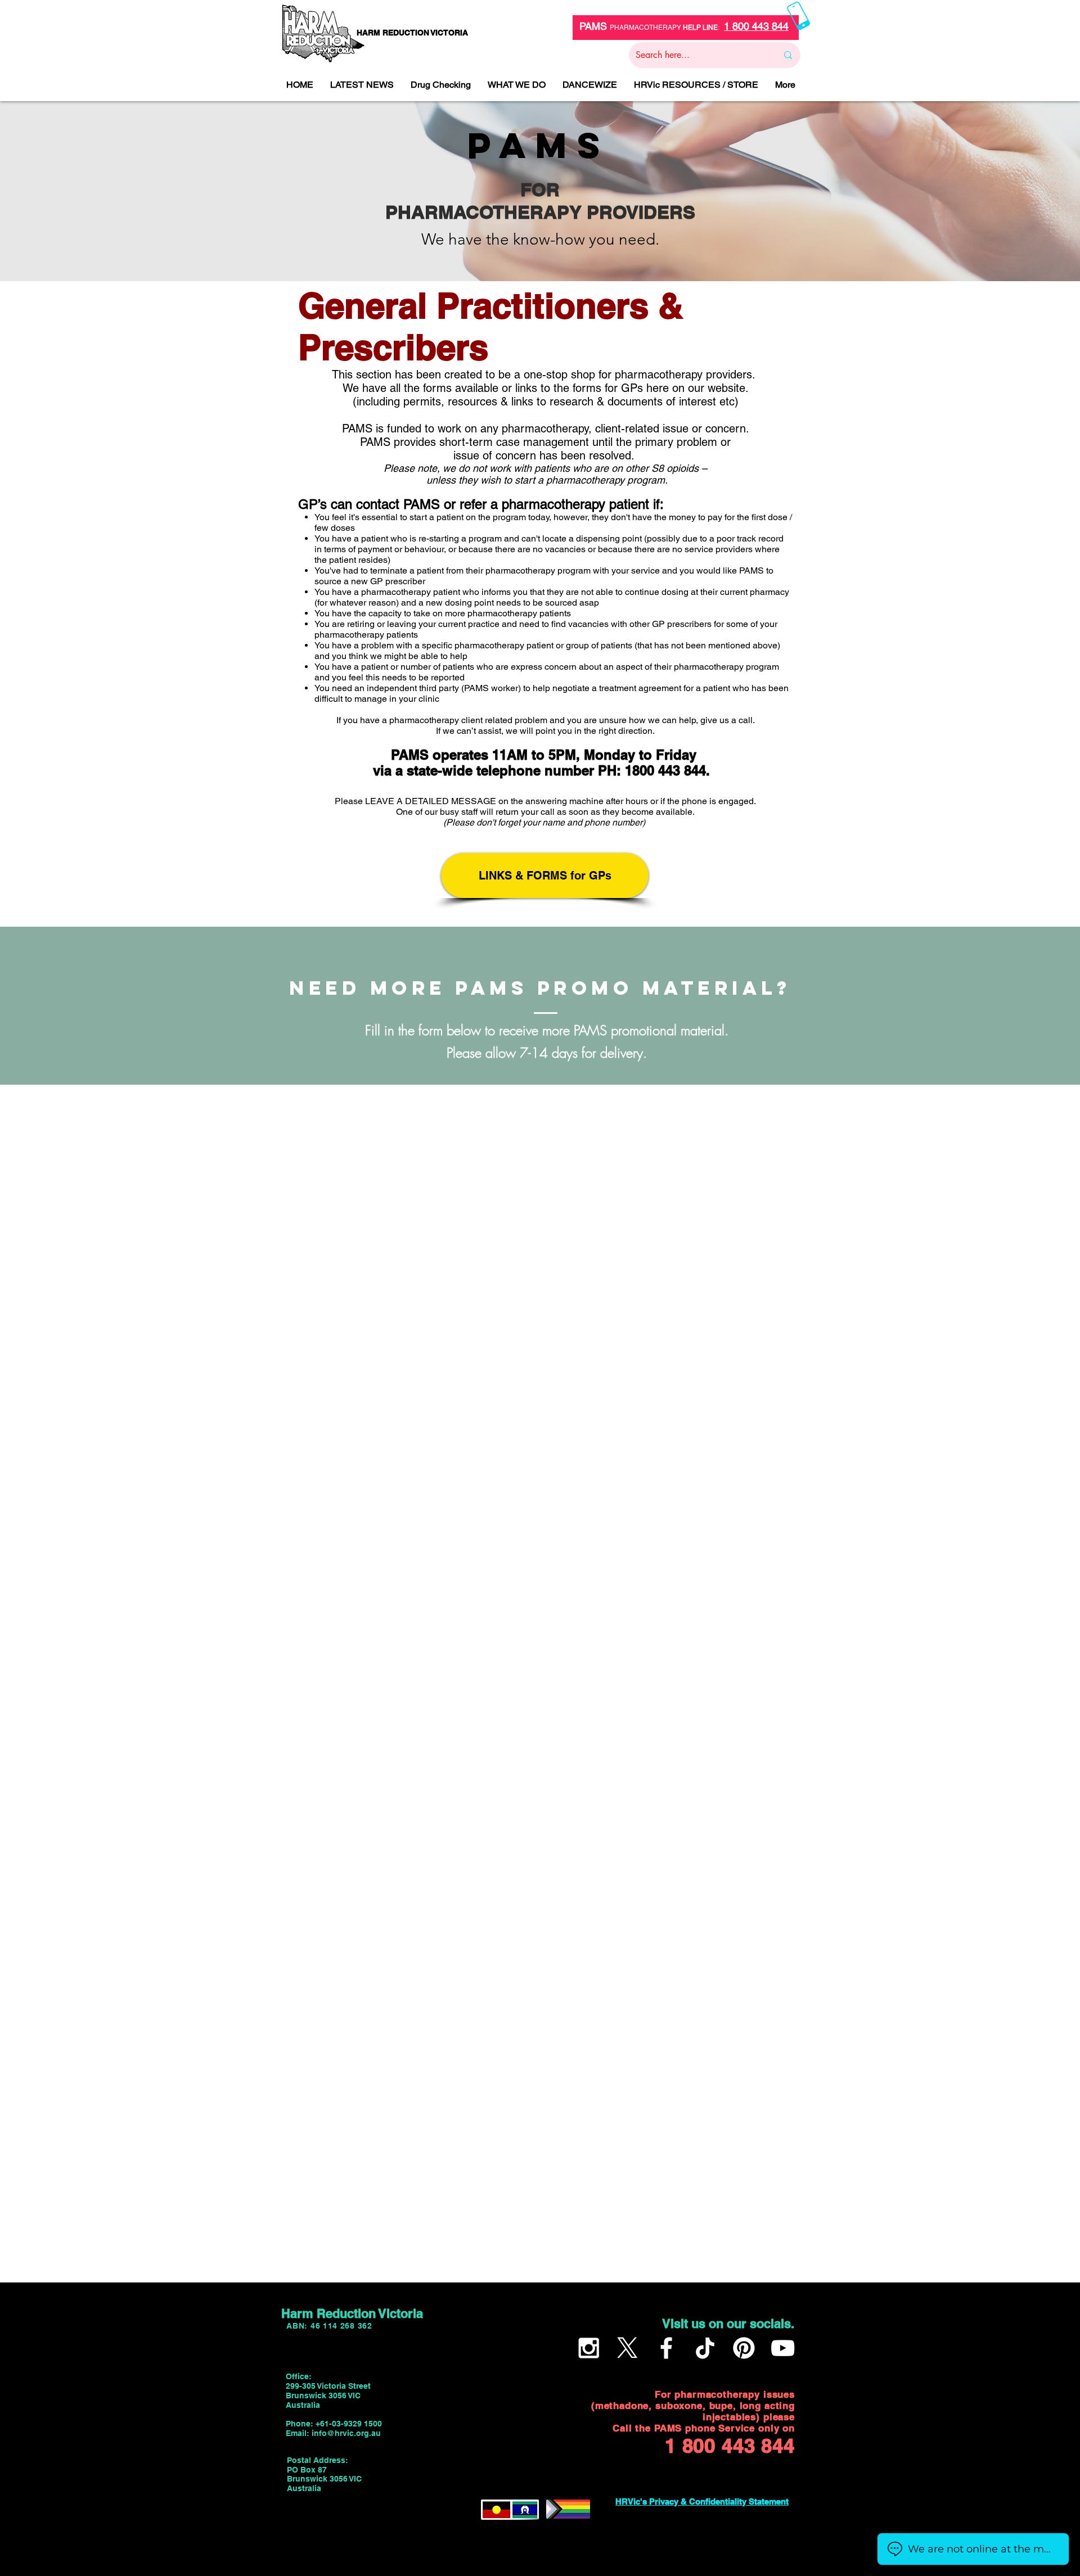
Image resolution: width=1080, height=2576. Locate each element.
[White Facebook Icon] (666, 2348)
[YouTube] (783, 2348)
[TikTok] (705, 2348)
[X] (627, 2348)
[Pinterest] (744, 2348)
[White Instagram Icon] (589, 2348)
